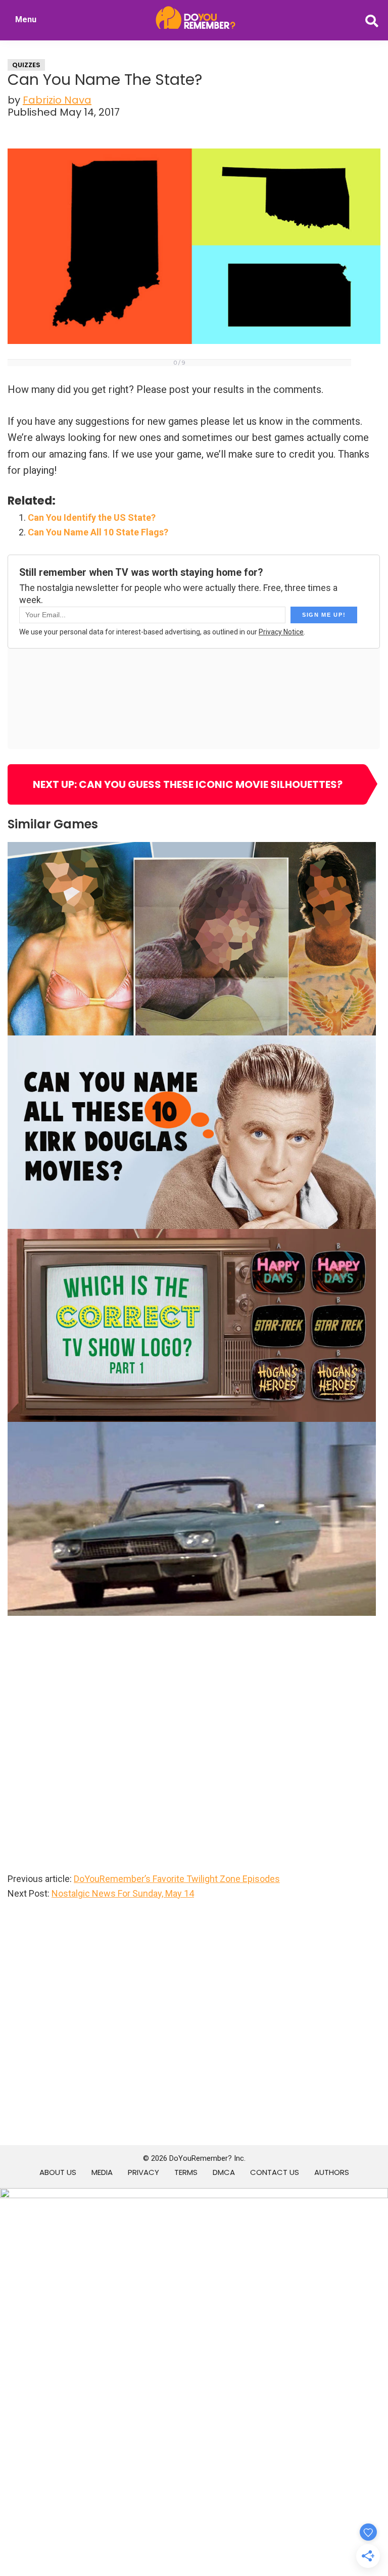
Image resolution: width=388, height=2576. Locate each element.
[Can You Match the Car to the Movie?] (192, 1429)
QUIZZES (26, 65)
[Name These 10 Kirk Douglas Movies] (192, 1043)
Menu (26, 19)
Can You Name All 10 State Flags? (98, 532)
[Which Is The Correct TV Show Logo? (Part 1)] (192, 1236)
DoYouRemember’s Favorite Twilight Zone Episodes (177, 1879)
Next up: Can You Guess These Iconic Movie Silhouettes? (188, 784)
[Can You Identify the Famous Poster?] (192, 849)
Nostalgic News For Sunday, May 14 (123, 1893)
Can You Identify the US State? (92, 517)
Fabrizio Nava (57, 100)
